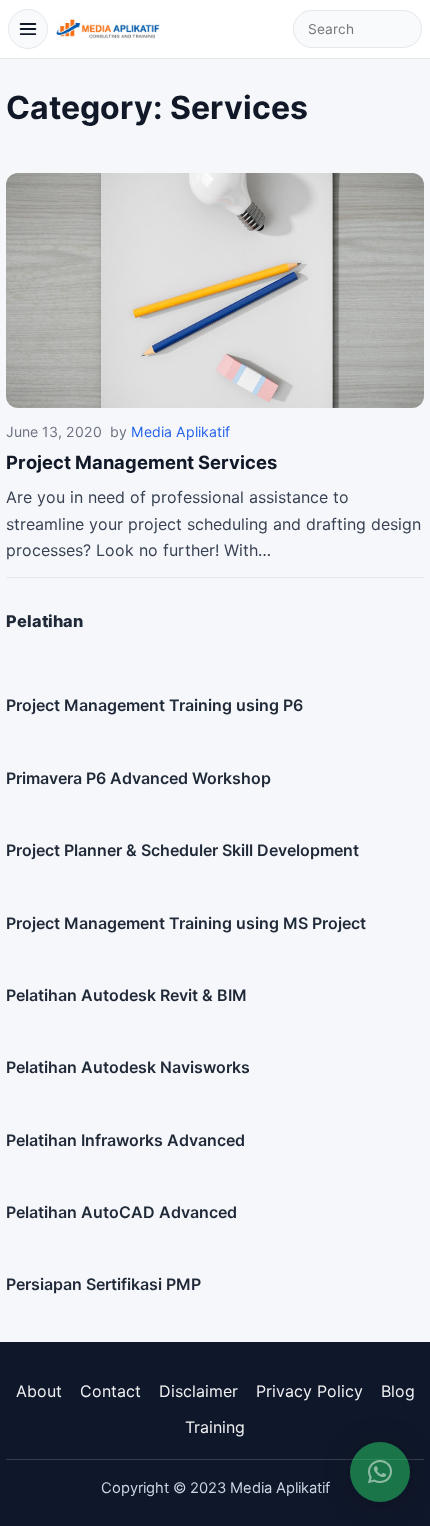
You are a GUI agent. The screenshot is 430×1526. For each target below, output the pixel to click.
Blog (398, 1391)
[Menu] (28, 29)
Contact (110, 1391)
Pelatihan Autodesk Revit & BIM (126, 995)
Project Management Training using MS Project (186, 923)
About (39, 1391)
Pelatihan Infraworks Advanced (125, 1140)
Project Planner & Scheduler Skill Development (182, 850)
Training (215, 1427)
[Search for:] (357, 29)
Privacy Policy (309, 1391)
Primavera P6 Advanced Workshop (138, 778)
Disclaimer (198, 1391)
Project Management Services (141, 462)
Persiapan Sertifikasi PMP (103, 1284)
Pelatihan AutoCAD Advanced (121, 1212)
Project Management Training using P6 (154, 705)
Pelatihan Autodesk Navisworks (128, 1067)
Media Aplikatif (180, 431)
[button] (380, 1472)
